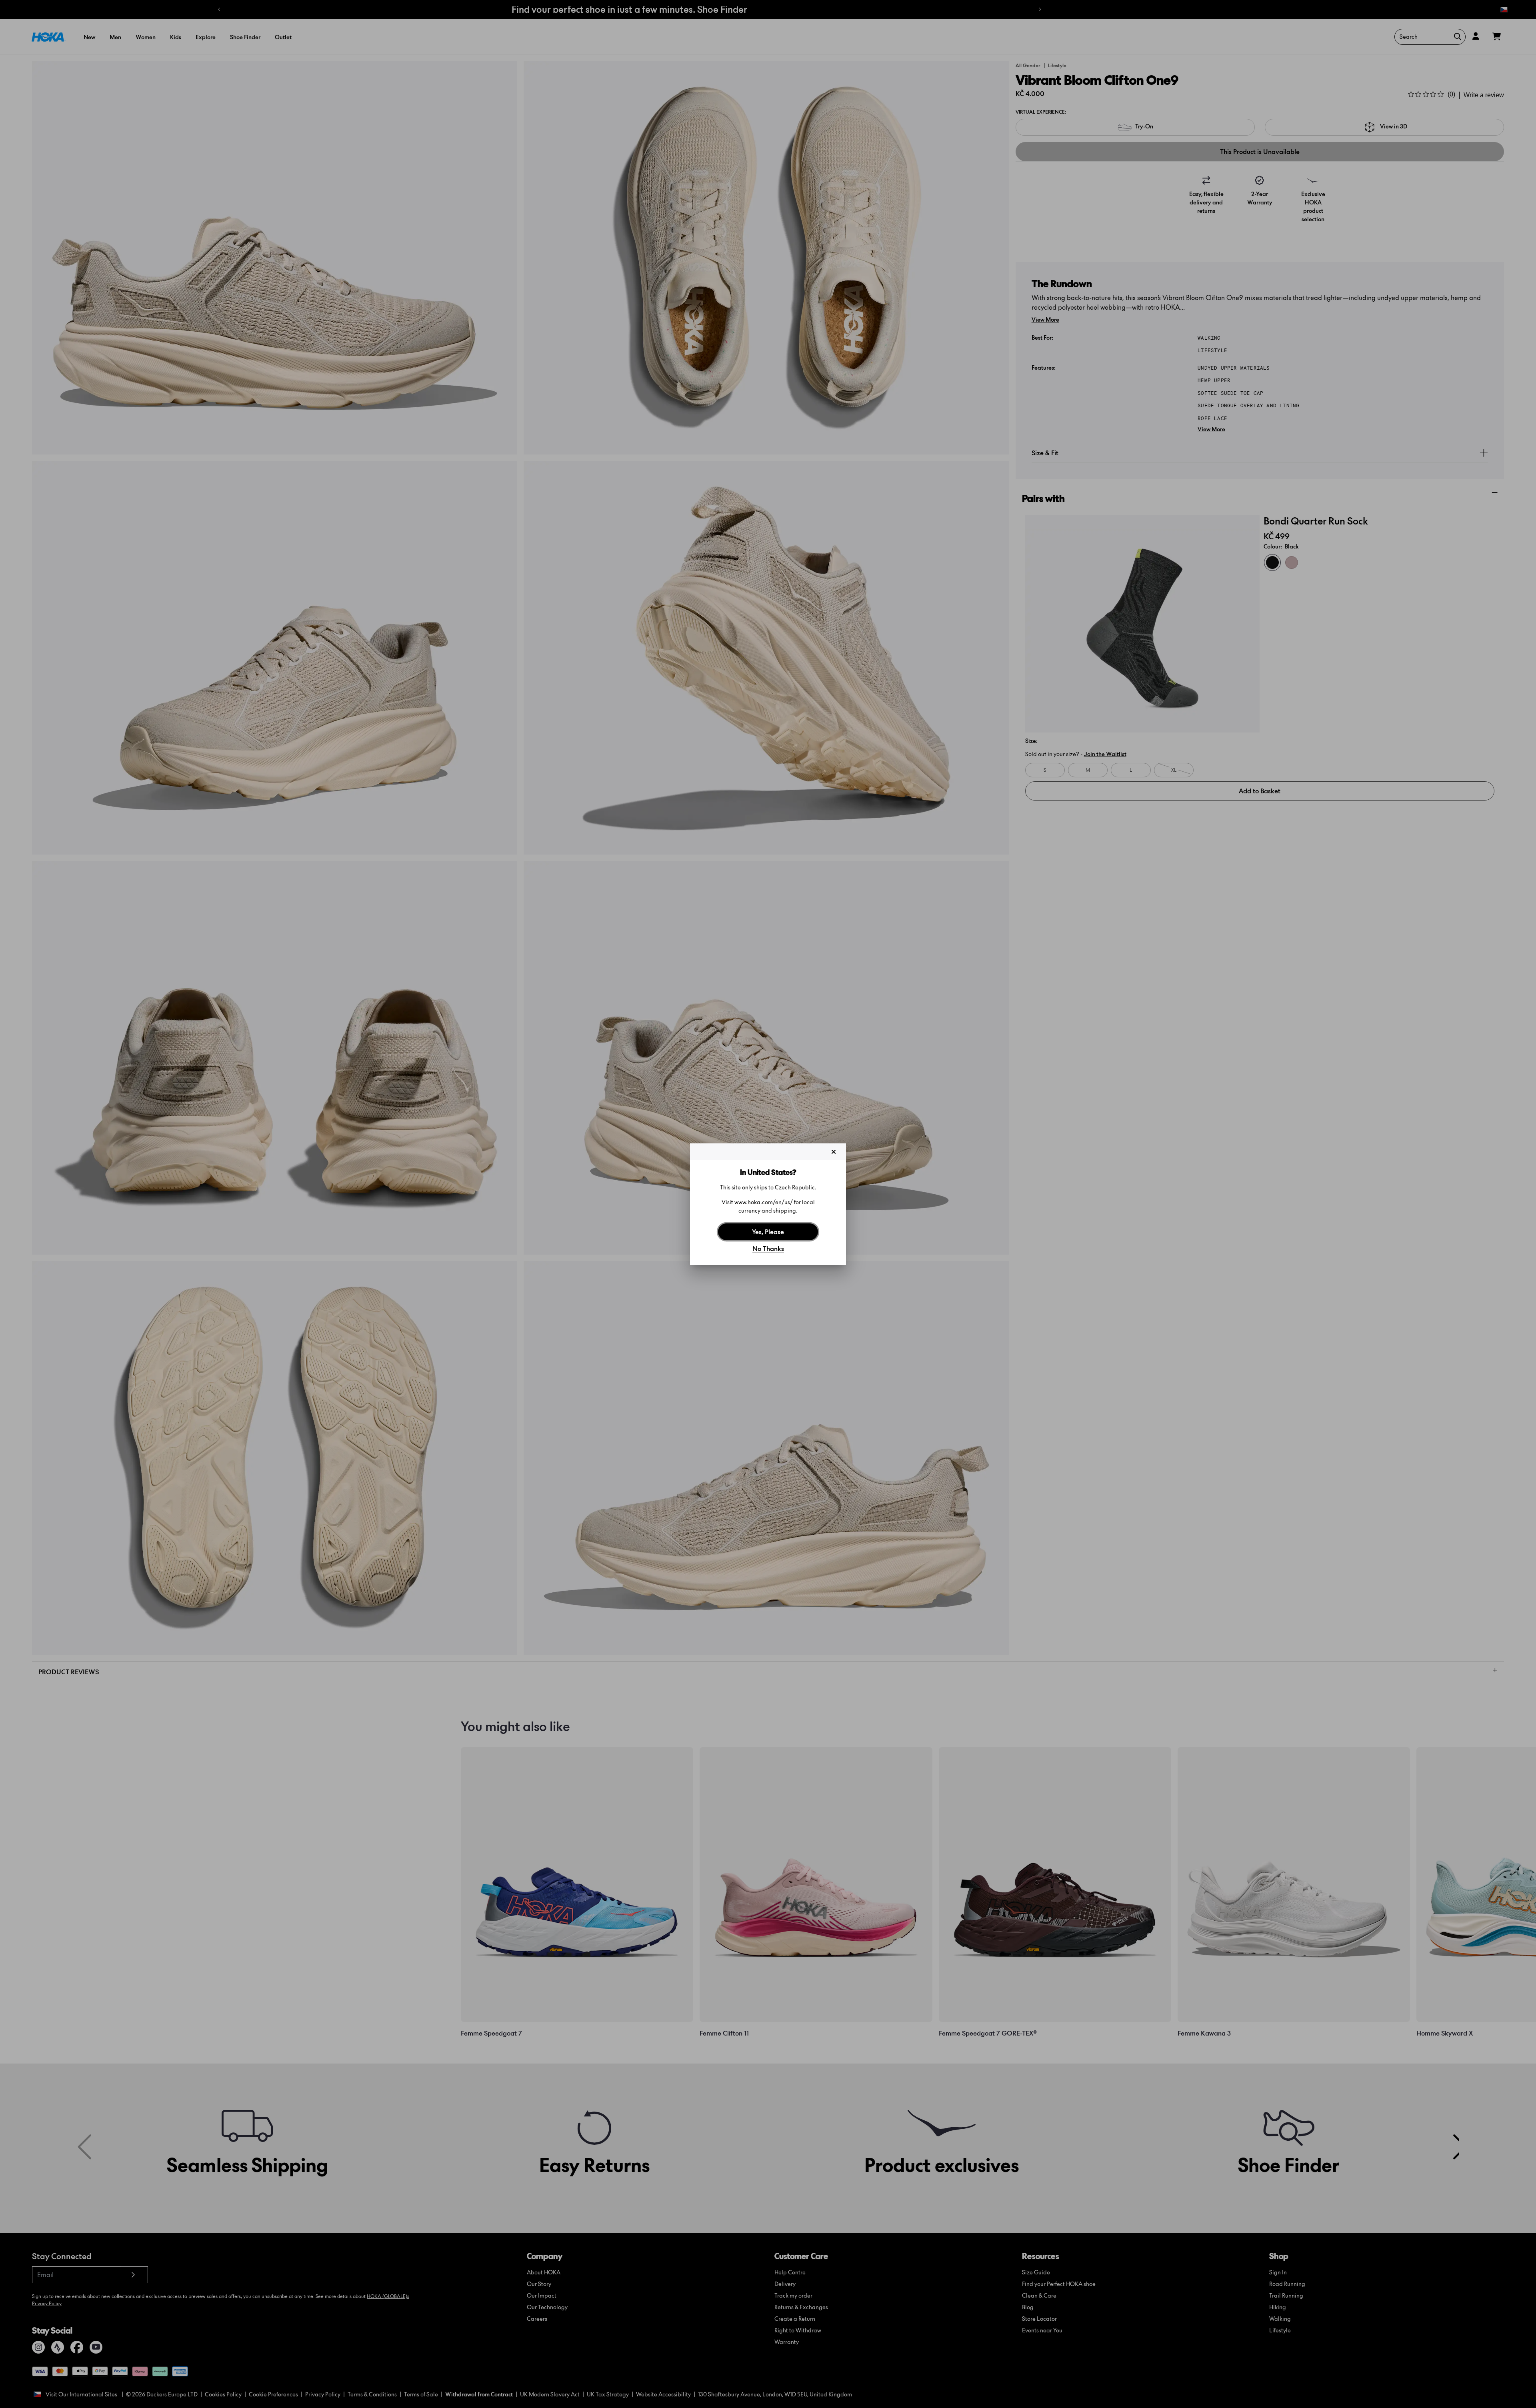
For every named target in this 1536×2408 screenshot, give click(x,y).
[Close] (834, 1152)
